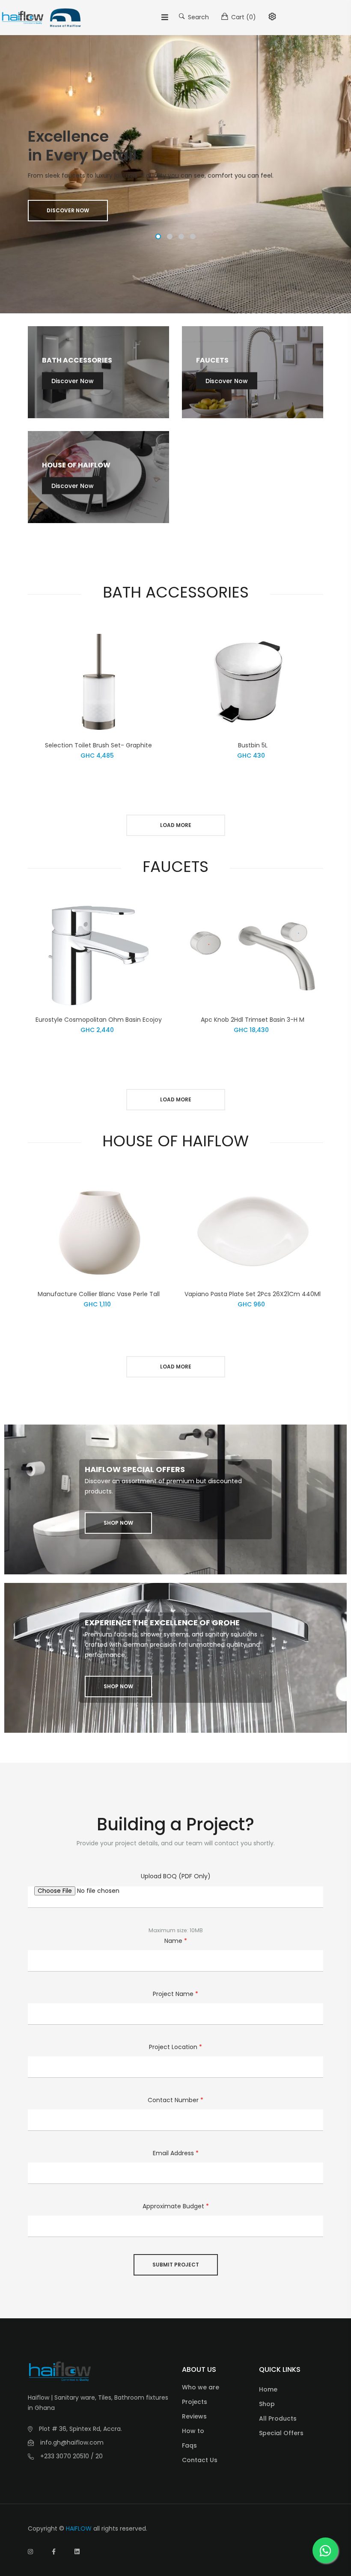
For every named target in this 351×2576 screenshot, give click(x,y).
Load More (176, 825)
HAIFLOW (79, 2528)
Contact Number (175, 2100)
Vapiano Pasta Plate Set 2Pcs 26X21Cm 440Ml (253, 1294)
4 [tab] (193, 236)
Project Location (175, 2047)
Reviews (194, 2416)
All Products (278, 2418)
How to (193, 2431)
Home (268, 2389)
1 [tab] (158, 236)
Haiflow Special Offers (135, 1469)
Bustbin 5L (253, 745)
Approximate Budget (176, 2206)
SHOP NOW (118, 1523)
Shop (267, 2404)
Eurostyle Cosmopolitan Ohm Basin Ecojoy (99, 1020)
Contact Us (200, 2460)
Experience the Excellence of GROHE (162, 1623)
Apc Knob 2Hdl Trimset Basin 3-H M (253, 1020)
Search (198, 17)
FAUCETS (212, 360)
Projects (195, 2402)
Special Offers (281, 2433)
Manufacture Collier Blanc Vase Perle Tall (99, 1294)
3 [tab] (181, 236)
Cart (243, 17)
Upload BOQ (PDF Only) (176, 1876)
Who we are (201, 2387)
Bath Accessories (77, 360)
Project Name (175, 1994)
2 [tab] (170, 236)
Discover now (68, 210)
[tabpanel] (175, 174)
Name (176, 1941)
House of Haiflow (76, 465)
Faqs (189, 2445)
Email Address (176, 2153)
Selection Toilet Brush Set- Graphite (98, 745)
